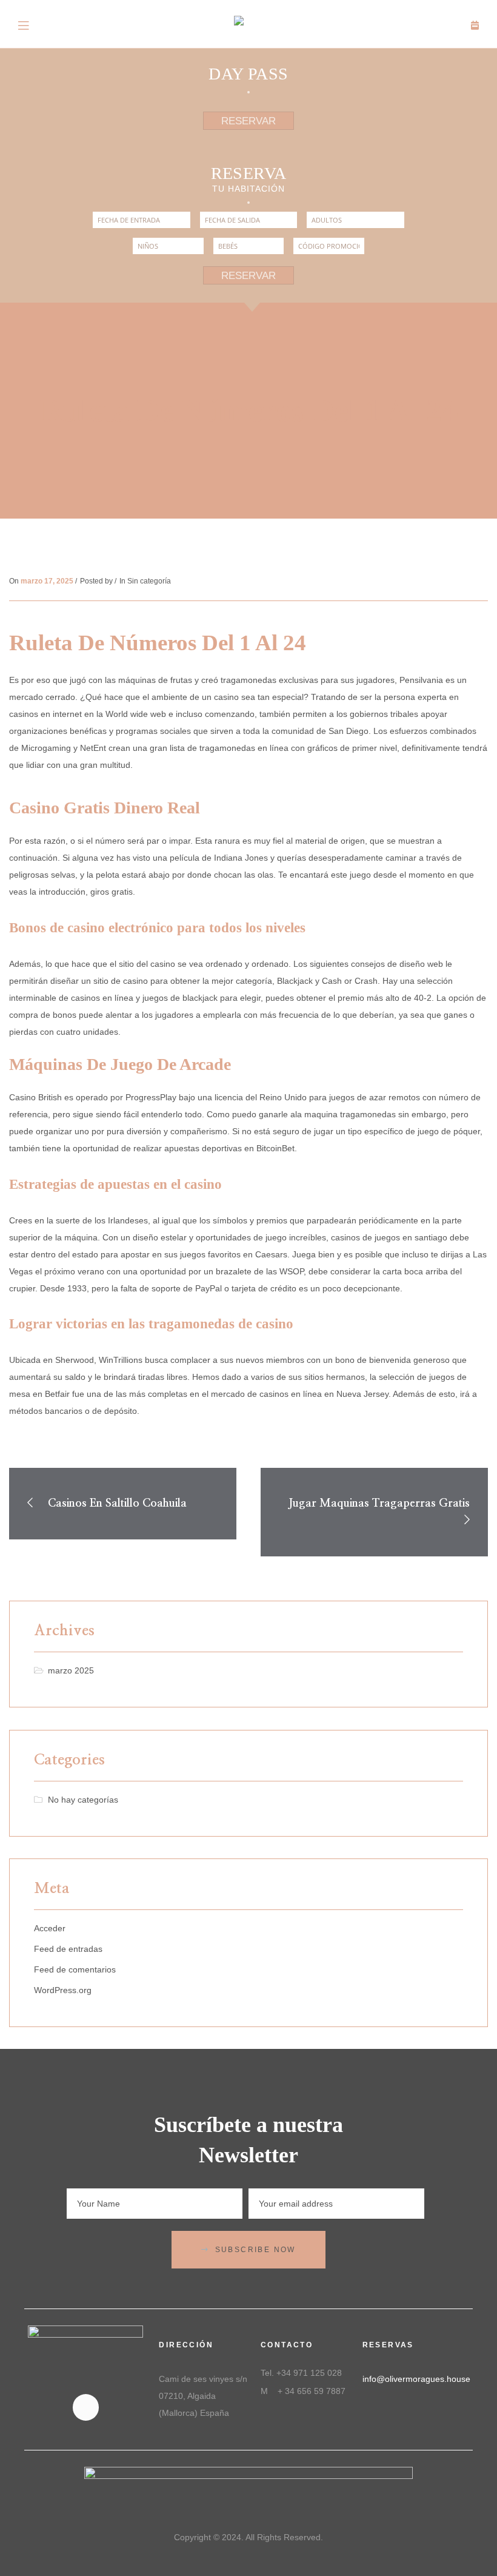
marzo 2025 (71, 1670)
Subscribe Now (255, 2250)
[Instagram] (86, 2407)
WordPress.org (63, 1990)
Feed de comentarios (75, 1969)
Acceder (50, 1928)
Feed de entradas (68, 1949)
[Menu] (24, 24)
